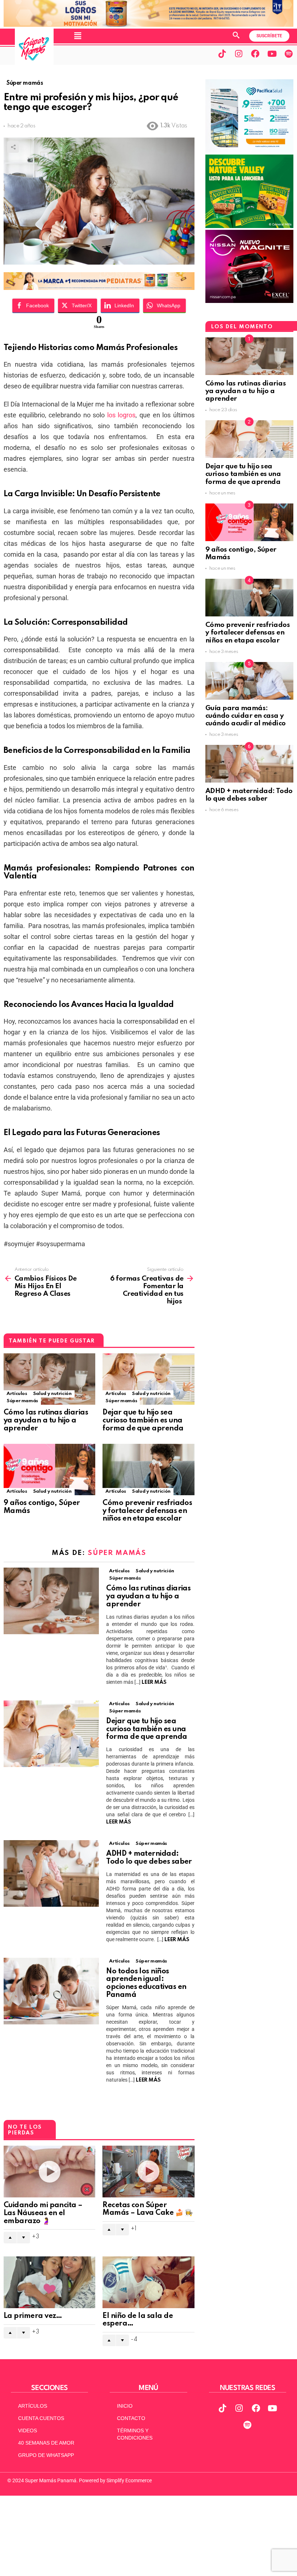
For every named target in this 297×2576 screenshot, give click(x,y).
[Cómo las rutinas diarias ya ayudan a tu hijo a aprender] (49, 1379)
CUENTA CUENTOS (41, 2418)
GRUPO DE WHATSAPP (46, 2455)
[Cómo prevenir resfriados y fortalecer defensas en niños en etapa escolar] (148, 1470)
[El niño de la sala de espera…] (148, 2282)
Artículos (17, 1394)
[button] (78, 36)
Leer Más (154, 1682)
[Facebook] (255, 54)
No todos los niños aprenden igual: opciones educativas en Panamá (146, 1983)
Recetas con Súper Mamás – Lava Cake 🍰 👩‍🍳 (147, 2209)
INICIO (125, 2406)
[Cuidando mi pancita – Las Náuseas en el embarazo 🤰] (49, 2172)
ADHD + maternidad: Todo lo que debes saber (150, 1858)
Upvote (10, 2238)
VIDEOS (28, 2430)
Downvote (24, 2238)
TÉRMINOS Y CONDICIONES (135, 2434)
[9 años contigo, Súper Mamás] (49, 1470)
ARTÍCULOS (33, 2406)
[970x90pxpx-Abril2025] (148, 25)
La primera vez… (33, 2316)
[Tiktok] (222, 54)
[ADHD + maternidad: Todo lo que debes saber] (51, 1873)
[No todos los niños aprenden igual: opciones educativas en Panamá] (51, 1991)
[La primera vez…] (49, 2282)
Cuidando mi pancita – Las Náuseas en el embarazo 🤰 (43, 2213)
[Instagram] (239, 54)
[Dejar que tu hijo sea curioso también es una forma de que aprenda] (148, 1379)
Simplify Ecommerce (129, 2480)
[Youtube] (272, 54)
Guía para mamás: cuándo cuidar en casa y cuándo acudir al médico (246, 716)
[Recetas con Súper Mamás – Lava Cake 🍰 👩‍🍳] (148, 2171)
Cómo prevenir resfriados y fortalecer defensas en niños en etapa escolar (147, 1511)
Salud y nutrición (52, 1394)
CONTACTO (131, 2418)
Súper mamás (22, 1401)
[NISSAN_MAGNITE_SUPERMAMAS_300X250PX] (249, 301)
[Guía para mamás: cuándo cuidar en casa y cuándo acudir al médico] (249, 681)
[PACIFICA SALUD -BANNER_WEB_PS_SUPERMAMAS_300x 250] (249, 151)
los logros (122, 415)
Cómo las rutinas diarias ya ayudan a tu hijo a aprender (46, 1421)
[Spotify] (289, 54)
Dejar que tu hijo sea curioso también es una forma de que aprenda (144, 1421)
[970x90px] (99, 288)
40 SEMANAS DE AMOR (46, 2443)
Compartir (13, 147)
